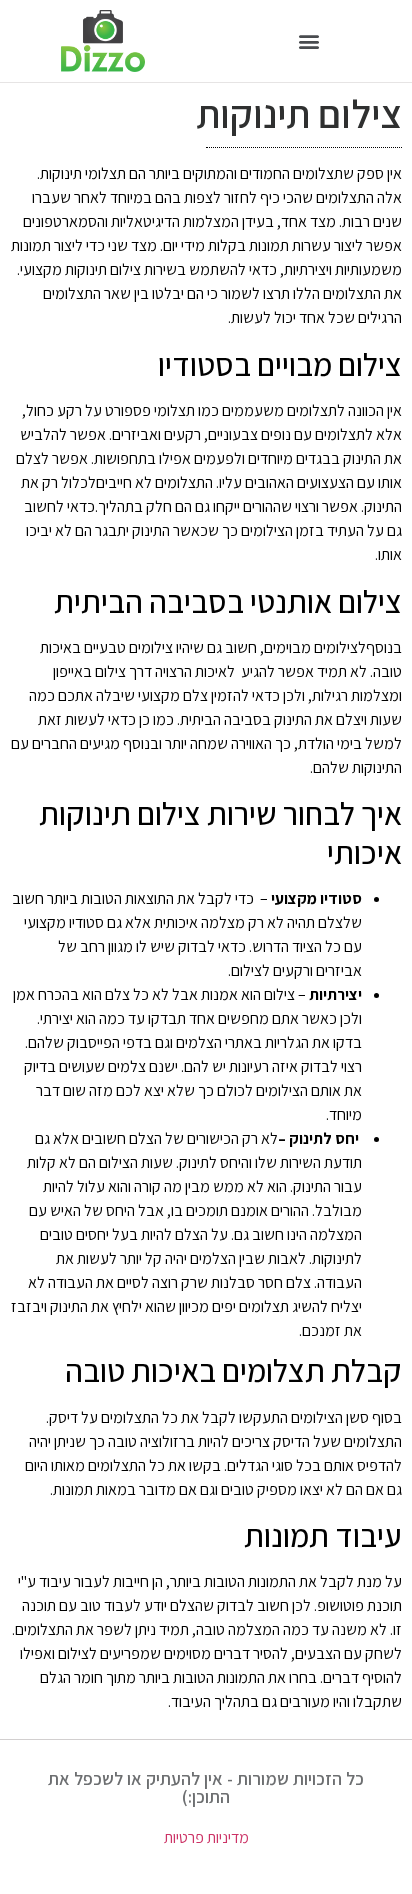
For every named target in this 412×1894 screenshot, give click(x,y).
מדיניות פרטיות (206, 1837)
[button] (309, 41)
